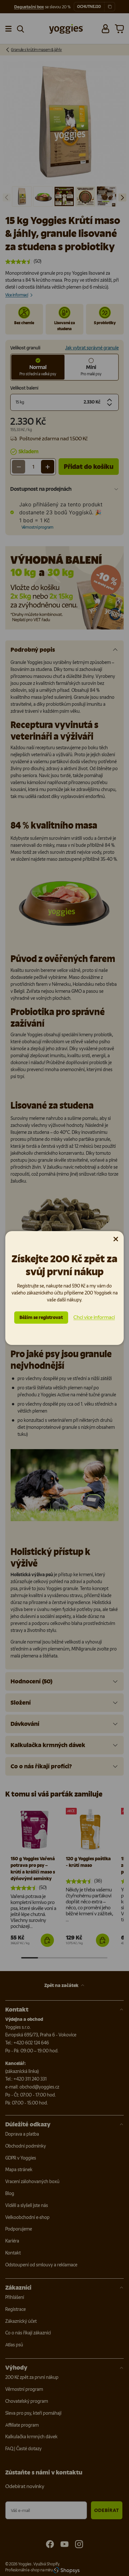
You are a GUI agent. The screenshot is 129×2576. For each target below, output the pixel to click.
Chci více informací (94, 1317)
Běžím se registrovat (41, 1318)
